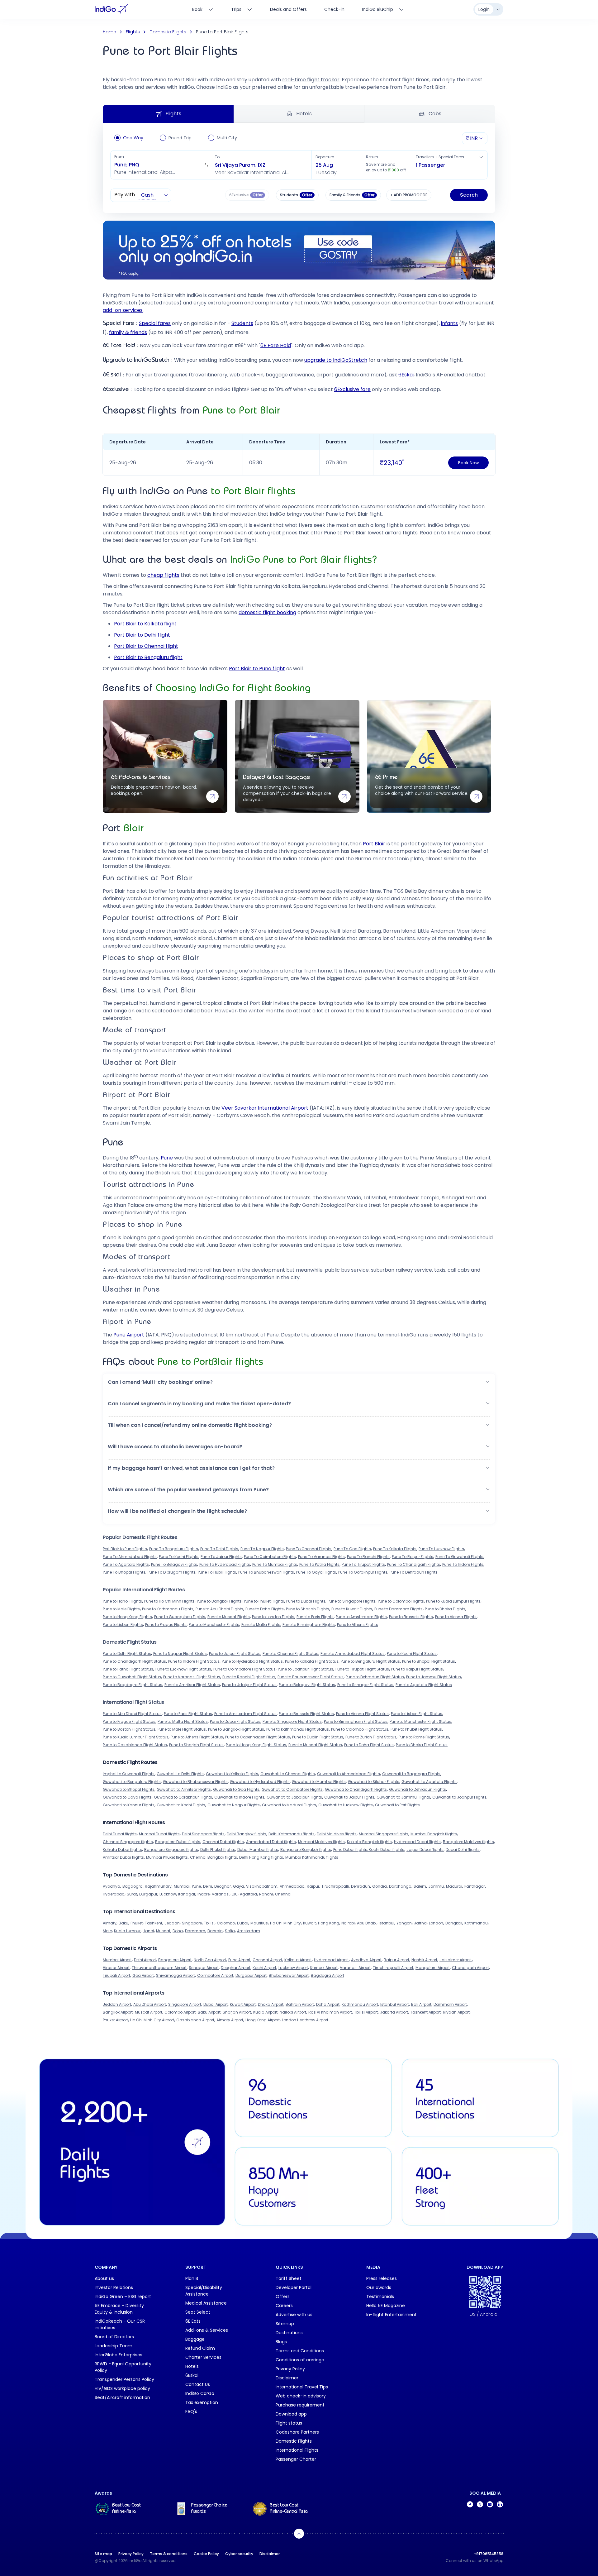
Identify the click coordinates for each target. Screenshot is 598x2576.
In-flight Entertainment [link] (392, 2315)
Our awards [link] (379, 2287)
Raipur (313, 1886)
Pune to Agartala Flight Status (424, 1685)
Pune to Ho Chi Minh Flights (169, 1601)
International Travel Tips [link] (302, 2387)
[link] (124, 2509)
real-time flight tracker (311, 80)
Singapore (192, 1923)
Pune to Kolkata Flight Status (312, 1661)
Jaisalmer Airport (456, 1960)
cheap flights (163, 575)
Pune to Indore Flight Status (194, 1661)
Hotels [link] (192, 2366)
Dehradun (361, 1886)
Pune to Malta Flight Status (183, 1721)
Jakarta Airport (394, 2012)
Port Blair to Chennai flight (146, 646)
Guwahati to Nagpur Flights (234, 1805)
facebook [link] (470, 2504)
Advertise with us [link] (294, 2315)
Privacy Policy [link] (290, 2369)
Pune (167, 1158)
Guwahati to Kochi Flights (181, 1805)
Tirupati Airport (116, 1975)
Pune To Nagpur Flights (262, 1549)
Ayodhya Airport (366, 1960)
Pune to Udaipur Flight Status (249, 1685)
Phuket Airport (115, 2020)
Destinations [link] (289, 2333)
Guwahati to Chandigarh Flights (356, 1789)
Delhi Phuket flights (218, 1850)
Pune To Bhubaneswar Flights (266, 1572)
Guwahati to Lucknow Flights (346, 1805)
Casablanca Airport (195, 2020)
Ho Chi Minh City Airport (152, 2020)
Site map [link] (103, 2554)
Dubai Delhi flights (463, 1850)
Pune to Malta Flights (261, 1625)
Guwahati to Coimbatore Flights (292, 1789)
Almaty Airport (230, 2020)
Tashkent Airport (425, 2012)
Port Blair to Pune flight (257, 669)
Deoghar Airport (236, 1968)
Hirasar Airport (116, 1968)
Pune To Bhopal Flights (124, 1572)
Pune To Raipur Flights (413, 1557)
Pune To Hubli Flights (217, 1572)
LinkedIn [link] (500, 2504)
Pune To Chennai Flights (309, 1549)
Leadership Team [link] (114, 2346)
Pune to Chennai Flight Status (290, 1654)
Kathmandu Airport (360, 2004)
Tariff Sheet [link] (289, 2278)
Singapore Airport (185, 2004)
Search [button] (469, 195)
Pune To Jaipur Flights (221, 1557)
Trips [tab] (236, 9)
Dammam (195, 1931)
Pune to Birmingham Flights (309, 1625)
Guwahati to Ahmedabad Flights (349, 1774)
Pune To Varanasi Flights (321, 1557)
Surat (132, 1894)
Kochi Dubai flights (387, 1850)
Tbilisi (209, 1923)
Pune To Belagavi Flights (174, 1564)
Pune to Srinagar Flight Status (365, 1685)
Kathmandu (476, 1923)
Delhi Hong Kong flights (261, 1857)
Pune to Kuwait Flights (352, 1609)
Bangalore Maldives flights (468, 1842)
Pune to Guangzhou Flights (180, 1617)
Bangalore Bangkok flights (306, 1850)
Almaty (110, 1923)
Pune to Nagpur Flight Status (180, 1654)
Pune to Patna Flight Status (128, 1669)
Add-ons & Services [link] (207, 2330)
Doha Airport (328, 2004)
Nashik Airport (424, 1960)
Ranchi (266, 1894)
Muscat (163, 1931)
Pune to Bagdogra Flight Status (133, 1685)
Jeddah (172, 1923)
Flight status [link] (289, 2423)
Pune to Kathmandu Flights (168, 1609)
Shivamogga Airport (176, 1975)
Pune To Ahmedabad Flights (130, 1557)
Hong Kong (329, 1923)
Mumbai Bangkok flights (434, 1834)
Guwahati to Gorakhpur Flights (183, 1797)
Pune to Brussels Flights (411, 1617)
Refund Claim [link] (200, 2348)
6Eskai (406, 375)
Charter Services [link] (203, 2357)
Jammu (436, 1886)
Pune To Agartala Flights (126, 1564)
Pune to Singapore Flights (352, 1601)
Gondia (380, 1886)
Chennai (283, 1894)
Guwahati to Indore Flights (239, 1797)
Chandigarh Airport (470, 1968)
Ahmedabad (292, 1886)
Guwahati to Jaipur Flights (349, 1797)
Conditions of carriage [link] (300, 2360)
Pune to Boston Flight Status (129, 1729)
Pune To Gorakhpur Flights (363, 1572)
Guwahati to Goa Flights (236, 1789)
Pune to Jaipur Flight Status (235, 1654)
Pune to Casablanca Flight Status (135, 1745)
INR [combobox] (472, 138)
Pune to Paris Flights (315, 1617)
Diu (235, 1894)
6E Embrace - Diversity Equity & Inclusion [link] (119, 2309)
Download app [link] (291, 2414)
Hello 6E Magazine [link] (386, 2306)
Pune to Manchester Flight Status (420, 1721)
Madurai (454, 1886)
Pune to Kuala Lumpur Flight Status (136, 1737)
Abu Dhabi (367, 1923)
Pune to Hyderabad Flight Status (252, 1661)
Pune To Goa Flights (352, 1549)
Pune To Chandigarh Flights (414, 1564)
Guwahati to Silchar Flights (374, 1782)
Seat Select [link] (198, 2312)
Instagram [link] (490, 2504)
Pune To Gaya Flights (316, 1572)
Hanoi (148, 1931)
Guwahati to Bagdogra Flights (411, 1774)
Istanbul (387, 1923)
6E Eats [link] (193, 2321)
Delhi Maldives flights (337, 1834)
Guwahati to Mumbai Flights (319, 1782)
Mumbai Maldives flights (321, 1842)
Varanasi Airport (355, 1968)
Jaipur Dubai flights (425, 1850)
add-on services (123, 310)
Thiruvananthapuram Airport (159, 1968)
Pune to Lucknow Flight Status (183, 1669)
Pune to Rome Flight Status (424, 1737)
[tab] (383, 9)
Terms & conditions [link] (169, 2554)
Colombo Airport (180, 2012)
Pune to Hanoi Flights (122, 1601)
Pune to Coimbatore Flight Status (244, 1669)
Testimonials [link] (380, 2296)
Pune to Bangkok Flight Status (236, 1729)
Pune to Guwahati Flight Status (132, 1677)
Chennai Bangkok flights (214, 1857)
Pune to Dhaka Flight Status (422, 1745)
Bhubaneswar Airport (289, 1975)
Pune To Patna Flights (319, 1564)
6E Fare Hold (276, 345)
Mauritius (259, 1923)
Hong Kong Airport (263, 2020)
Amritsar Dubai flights (123, 1857)
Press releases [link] (382, 2278)
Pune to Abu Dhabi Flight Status (132, 1714)
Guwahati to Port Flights (397, 1805)
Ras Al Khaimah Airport (330, 2012)
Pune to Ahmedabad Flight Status (353, 1654)
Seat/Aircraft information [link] (122, 2397)
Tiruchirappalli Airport (393, 1968)
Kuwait (309, 1923)
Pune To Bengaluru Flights (174, 1549)
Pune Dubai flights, (351, 1850)
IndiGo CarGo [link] (200, 2393)
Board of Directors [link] (114, 2337)
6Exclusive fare (352, 389)
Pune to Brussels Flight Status (306, 1714)
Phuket (137, 1923)
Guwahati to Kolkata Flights (232, 1774)
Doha (178, 1931)
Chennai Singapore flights (128, 1842)
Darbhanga (400, 1886)
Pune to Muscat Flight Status (315, 1745)
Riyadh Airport (456, 2012)
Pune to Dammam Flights (399, 1609)
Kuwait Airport (243, 2004)
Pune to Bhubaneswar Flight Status (311, 1677)
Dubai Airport (216, 2004)
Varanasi (221, 1894)
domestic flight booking (267, 612)
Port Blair (374, 844)
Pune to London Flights (273, 1617)
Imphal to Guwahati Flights (129, 1774)
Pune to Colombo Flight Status (360, 1729)
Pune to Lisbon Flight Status (417, 1714)
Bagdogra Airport (327, 1975)
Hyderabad (114, 1894)
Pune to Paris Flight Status (188, 1714)
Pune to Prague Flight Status (129, 1721)
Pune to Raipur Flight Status (417, 1669)
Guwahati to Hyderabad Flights (260, 1782)
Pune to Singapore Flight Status (292, 1721)
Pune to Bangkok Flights (219, 1601)
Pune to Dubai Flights (306, 1601)
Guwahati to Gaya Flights (127, 1797)
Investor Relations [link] (114, 2287)
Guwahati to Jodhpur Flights (459, 1797)
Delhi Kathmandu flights (292, 1834)
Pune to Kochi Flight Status (412, 1654)
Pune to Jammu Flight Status (434, 1677)
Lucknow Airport (293, 1968)
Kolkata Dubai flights (122, 1850)
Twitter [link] (480, 2504)
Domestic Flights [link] (294, 2441)
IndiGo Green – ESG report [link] (123, 2296)
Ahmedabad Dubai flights (271, 1842)
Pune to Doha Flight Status (369, 1745)
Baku (123, 1923)
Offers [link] (283, 2296)
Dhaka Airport (271, 2004)
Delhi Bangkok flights (247, 1834)
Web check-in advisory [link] (301, 2396)
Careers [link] (284, 2306)
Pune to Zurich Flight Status (371, 1737)
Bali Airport (421, 2004)
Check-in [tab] (334, 9)
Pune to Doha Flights (265, 1609)
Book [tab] (197, 9)
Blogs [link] (281, 2342)
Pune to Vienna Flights (456, 1617)
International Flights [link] (297, 2450)
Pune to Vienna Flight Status (362, 1714)
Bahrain (215, 1931)
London (436, 1923)
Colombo (226, 1923)
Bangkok (454, 1923)
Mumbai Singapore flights (384, 1834)
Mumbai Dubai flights (159, 1834)
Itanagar (187, 1894)
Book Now (468, 463)
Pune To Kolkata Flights (395, 1549)
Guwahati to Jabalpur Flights (294, 1797)
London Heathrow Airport (305, 2020)
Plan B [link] (192, 2278)
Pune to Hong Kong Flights (127, 1617)
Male (107, 1931)
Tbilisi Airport (366, 2012)
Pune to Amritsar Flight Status (192, 1685)
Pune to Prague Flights (166, 1625)
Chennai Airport (267, 1960)
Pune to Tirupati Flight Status (362, 1669)
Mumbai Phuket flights (167, 1857)
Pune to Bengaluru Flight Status (370, 1661)
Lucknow (168, 1894)
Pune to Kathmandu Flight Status (298, 1729)
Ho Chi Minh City (285, 1923)
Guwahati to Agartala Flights (429, 1782)
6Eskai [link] (192, 2375)
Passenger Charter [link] (296, 2459)
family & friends (128, 332)
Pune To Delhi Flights (219, 1549)
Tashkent (154, 1923)
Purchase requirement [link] (300, 2405)
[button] (161, 165)
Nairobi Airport (293, 2012)
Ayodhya (112, 1886)
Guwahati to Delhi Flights (180, 1774)
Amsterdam (249, 1931)
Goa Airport (143, 1975)
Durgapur (148, 1894)
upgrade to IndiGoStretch (336, 360)
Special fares (155, 323)
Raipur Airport (396, 1960)
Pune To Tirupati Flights (363, 1564)
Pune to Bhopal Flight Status (429, 1661)
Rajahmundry (158, 1886)
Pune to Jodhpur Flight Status (306, 1669)
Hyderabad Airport (331, 1960)
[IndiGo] (111, 9)
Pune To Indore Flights (463, 1564)
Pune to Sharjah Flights (308, 1609)
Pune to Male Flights (121, 1609)
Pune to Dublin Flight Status (318, 1737)
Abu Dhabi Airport (150, 2004)
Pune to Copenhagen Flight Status (258, 1737)
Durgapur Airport (251, 1975)
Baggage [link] (195, 2339)
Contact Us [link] (198, 2384)
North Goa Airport (210, 1960)
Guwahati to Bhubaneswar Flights (195, 1782)
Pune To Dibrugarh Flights (172, 1572)
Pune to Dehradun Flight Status (375, 1677)
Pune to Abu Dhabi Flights (219, 1609)
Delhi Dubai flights (120, 1834)
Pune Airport (129, 1335)
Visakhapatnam (262, 1886)
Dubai (243, 1923)
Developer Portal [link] (294, 2287)
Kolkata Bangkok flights (369, 1842)
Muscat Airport (149, 2012)
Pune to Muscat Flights (229, 1617)
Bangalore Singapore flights (171, 1850)
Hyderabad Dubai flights (417, 1842)
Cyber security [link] (239, 2554)
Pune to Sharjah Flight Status (196, 1745)
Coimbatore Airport (215, 1975)
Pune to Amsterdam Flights (361, 1617)
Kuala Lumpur (127, 1931)
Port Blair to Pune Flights (125, 1549)
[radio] (117, 138)
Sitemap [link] (285, 2324)
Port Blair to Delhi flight (142, 635)
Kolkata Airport (298, 1960)
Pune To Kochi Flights (179, 1557)
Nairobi (348, 1923)
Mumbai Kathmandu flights (312, 1857)
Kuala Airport (265, 2012)
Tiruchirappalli (335, 1886)
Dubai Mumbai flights (258, 1850)
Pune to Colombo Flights (401, 1601)
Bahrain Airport (300, 2004)
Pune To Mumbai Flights (275, 1564)
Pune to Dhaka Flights (445, 1609)
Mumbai (182, 1886)
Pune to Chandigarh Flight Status (134, 1661)
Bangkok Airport (118, 2012)
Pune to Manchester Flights (214, 1625)
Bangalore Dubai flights (178, 1842)
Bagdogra (133, 1886)
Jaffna (420, 1923)
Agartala (248, 1894)
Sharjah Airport (237, 2012)
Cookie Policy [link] (206, 2554)
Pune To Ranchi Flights (368, 1557)
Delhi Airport (145, 1960)
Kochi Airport (264, 1968)
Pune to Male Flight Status (182, 1729)
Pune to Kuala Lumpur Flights (453, 1601)
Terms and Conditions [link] (300, 2351)
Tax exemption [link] (202, 2402)
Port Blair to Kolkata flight (145, 624)
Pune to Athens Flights (358, 1625)
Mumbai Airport (117, 1960)
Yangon (404, 1923)
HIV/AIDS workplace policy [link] (122, 2388)
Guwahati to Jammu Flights (403, 1797)
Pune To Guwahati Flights (459, 1557)
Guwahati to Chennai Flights (288, 1774)
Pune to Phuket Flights (264, 1601)
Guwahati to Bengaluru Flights (132, 1782)
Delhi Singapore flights (203, 1834)
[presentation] (297, 195)
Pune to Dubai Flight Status (235, 1721)
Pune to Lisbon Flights (123, 1625)
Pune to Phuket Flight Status (416, 1729)
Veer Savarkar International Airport (265, 1108)
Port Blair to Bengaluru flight (148, 657)
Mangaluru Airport (433, 1968)
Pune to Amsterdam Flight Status (245, 1714)
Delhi (208, 1886)
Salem (420, 1886)
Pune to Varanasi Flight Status (192, 1677)
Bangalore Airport (175, 1960)
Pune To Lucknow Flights (441, 1549)
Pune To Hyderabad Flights (225, 1564)
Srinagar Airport (204, 1968)
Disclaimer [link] (287, 2378)
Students (242, 323)
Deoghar (223, 1886)
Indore (204, 1894)
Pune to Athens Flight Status (197, 1737)
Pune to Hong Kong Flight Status (256, 1745)
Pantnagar (475, 1886)
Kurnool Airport (324, 1968)
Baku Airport (209, 2012)
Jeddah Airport (117, 2004)
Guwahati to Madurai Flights (289, 1805)
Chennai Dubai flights (223, 1842)
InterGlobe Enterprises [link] (119, 2355)
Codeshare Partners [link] (297, 2432)
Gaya (238, 1886)
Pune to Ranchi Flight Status (249, 1677)
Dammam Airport (450, 2004)
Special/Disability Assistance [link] (204, 2291)
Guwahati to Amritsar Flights (184, 1789)
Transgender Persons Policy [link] (124, 2379)
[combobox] (450, 162)
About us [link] (104, 2278)
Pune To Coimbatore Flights (270, 1557)
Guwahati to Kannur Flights (129, 1805)
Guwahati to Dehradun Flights (418, 1789)
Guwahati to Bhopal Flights (129, 1789)
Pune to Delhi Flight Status (127, 1654)
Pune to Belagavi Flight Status (307, 1685)
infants (449, 323)
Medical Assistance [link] (206, 2303)
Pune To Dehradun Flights (414, 1572)
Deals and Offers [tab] (288, 9)
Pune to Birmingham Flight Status (356, 1721)
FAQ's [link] (191, 2411)
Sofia (230, 1931)
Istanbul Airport (395, 2004)
